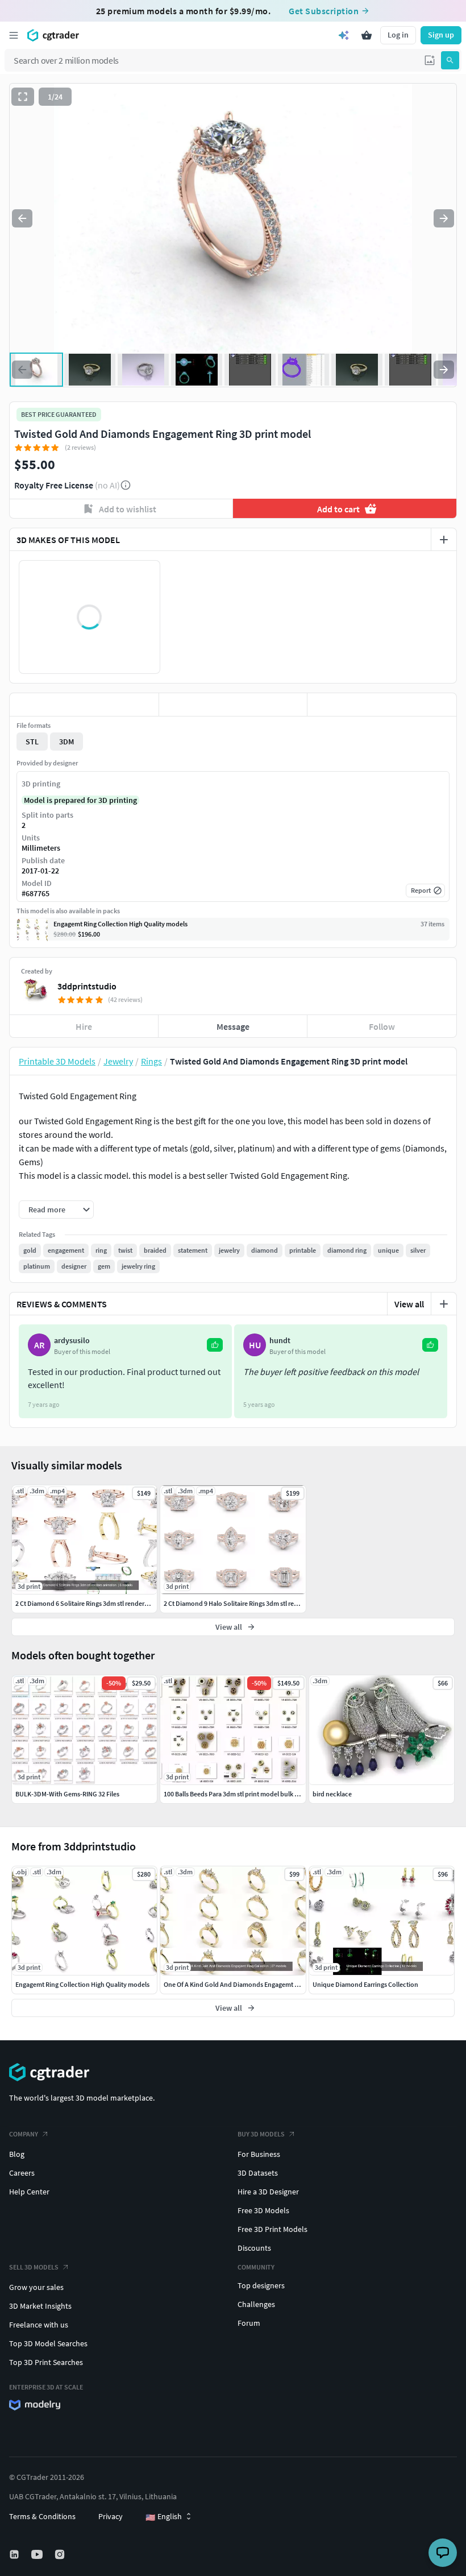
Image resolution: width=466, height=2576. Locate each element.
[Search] (450, 60)
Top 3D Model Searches (48, 2343)
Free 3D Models (263, 2210)
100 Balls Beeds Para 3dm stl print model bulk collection (244, 1794)
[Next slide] (444, 218)
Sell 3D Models (34, 2267)
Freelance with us (39, 2325)
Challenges (256, 2304)
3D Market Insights (40, 2306)
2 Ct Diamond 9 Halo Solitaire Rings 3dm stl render (236, 1603)
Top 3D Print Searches (46, 2362)
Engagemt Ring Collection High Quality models (82, 1984)
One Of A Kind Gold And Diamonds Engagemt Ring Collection (251, 1984)
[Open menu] (14, 35)
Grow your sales (36, 2287)
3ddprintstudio (87, 986)
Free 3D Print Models (272, 2229)
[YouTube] (38, 2554)
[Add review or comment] (444, 1304)
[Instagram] (61, 2554)
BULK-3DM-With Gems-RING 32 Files (67, 1794)
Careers (22, 2173)
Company (24, 2134)
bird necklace (332, 1794)
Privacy (111, 2516)
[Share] (382, 705)
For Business (259, 2154)
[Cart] (367, 35)
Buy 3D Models (261, 2134)
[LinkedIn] (15, 2554)
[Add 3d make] (444, 540)
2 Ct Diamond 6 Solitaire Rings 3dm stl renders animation (97, 1603)
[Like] (84, 705)
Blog (17, 2154)
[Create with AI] (344, 35)
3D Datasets (258, 2173)
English (164, 2517)
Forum (249, 2323)
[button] (430, 60)
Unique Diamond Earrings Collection (365, 1984)
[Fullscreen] (23, 97)
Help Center (29, 2192)
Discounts (254, 2248)
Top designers (261, 2285)
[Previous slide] (22, 218)
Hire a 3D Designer (268, 2192)
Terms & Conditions (42, 2516)
